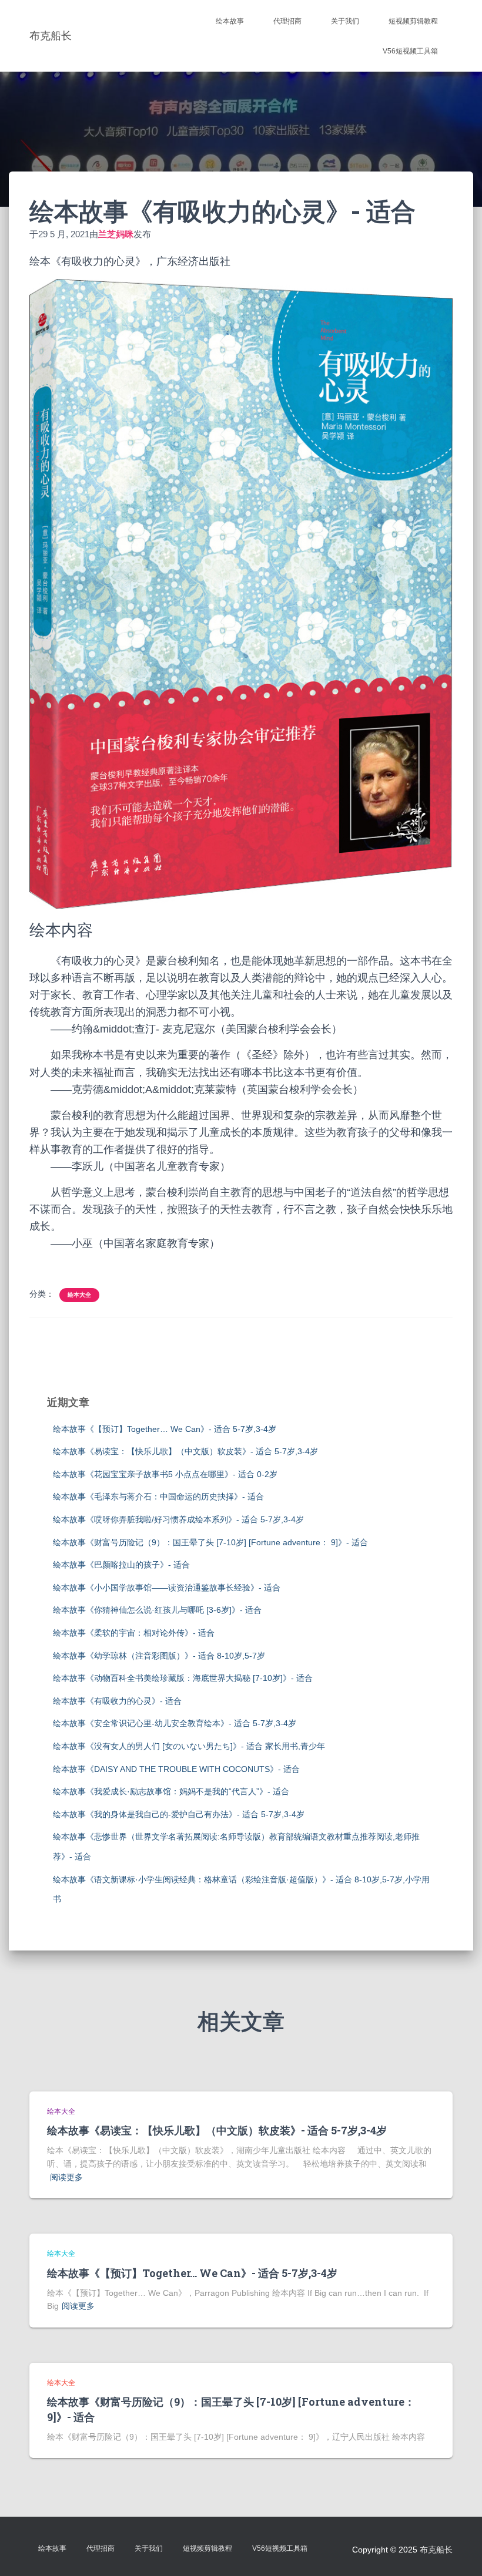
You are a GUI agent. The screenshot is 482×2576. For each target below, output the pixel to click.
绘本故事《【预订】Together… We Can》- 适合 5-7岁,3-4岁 (165, 1429)
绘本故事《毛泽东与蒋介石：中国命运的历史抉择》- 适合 (158, 1496)
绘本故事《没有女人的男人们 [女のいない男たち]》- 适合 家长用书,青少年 (189, 1746)
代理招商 (287, 21)
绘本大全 (79, 1295)
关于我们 (345, 21)
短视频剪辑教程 (413, 21)
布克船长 (436, 2550)
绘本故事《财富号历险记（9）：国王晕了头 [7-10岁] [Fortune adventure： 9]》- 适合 (210, 1542)
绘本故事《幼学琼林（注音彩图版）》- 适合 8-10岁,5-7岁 (159, 1656)
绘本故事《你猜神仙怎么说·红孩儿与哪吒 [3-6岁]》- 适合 (157, 1610)
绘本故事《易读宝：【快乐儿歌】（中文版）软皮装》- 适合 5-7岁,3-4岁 (185, 1451)
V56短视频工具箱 (410, 51)
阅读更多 (66, 2177)
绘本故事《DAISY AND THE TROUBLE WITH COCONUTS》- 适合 (176, 1769)
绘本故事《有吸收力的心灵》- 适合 (117, 1701)
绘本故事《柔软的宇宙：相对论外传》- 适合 (134, 1633)
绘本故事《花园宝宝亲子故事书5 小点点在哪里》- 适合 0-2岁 (165, 1474)
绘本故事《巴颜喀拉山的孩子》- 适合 (121, 1565)
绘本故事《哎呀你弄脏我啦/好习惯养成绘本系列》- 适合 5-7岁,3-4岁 (178, 1519)
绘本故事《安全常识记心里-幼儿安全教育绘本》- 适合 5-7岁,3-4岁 (175, 1723)
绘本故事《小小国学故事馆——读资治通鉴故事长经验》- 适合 (167, 1588)
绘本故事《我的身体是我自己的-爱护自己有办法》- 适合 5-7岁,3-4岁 (179, 1814)
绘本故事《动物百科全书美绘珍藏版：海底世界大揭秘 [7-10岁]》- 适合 (183, 1678)
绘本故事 (230, 21)
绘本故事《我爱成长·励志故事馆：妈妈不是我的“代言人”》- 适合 (171, 1791)
